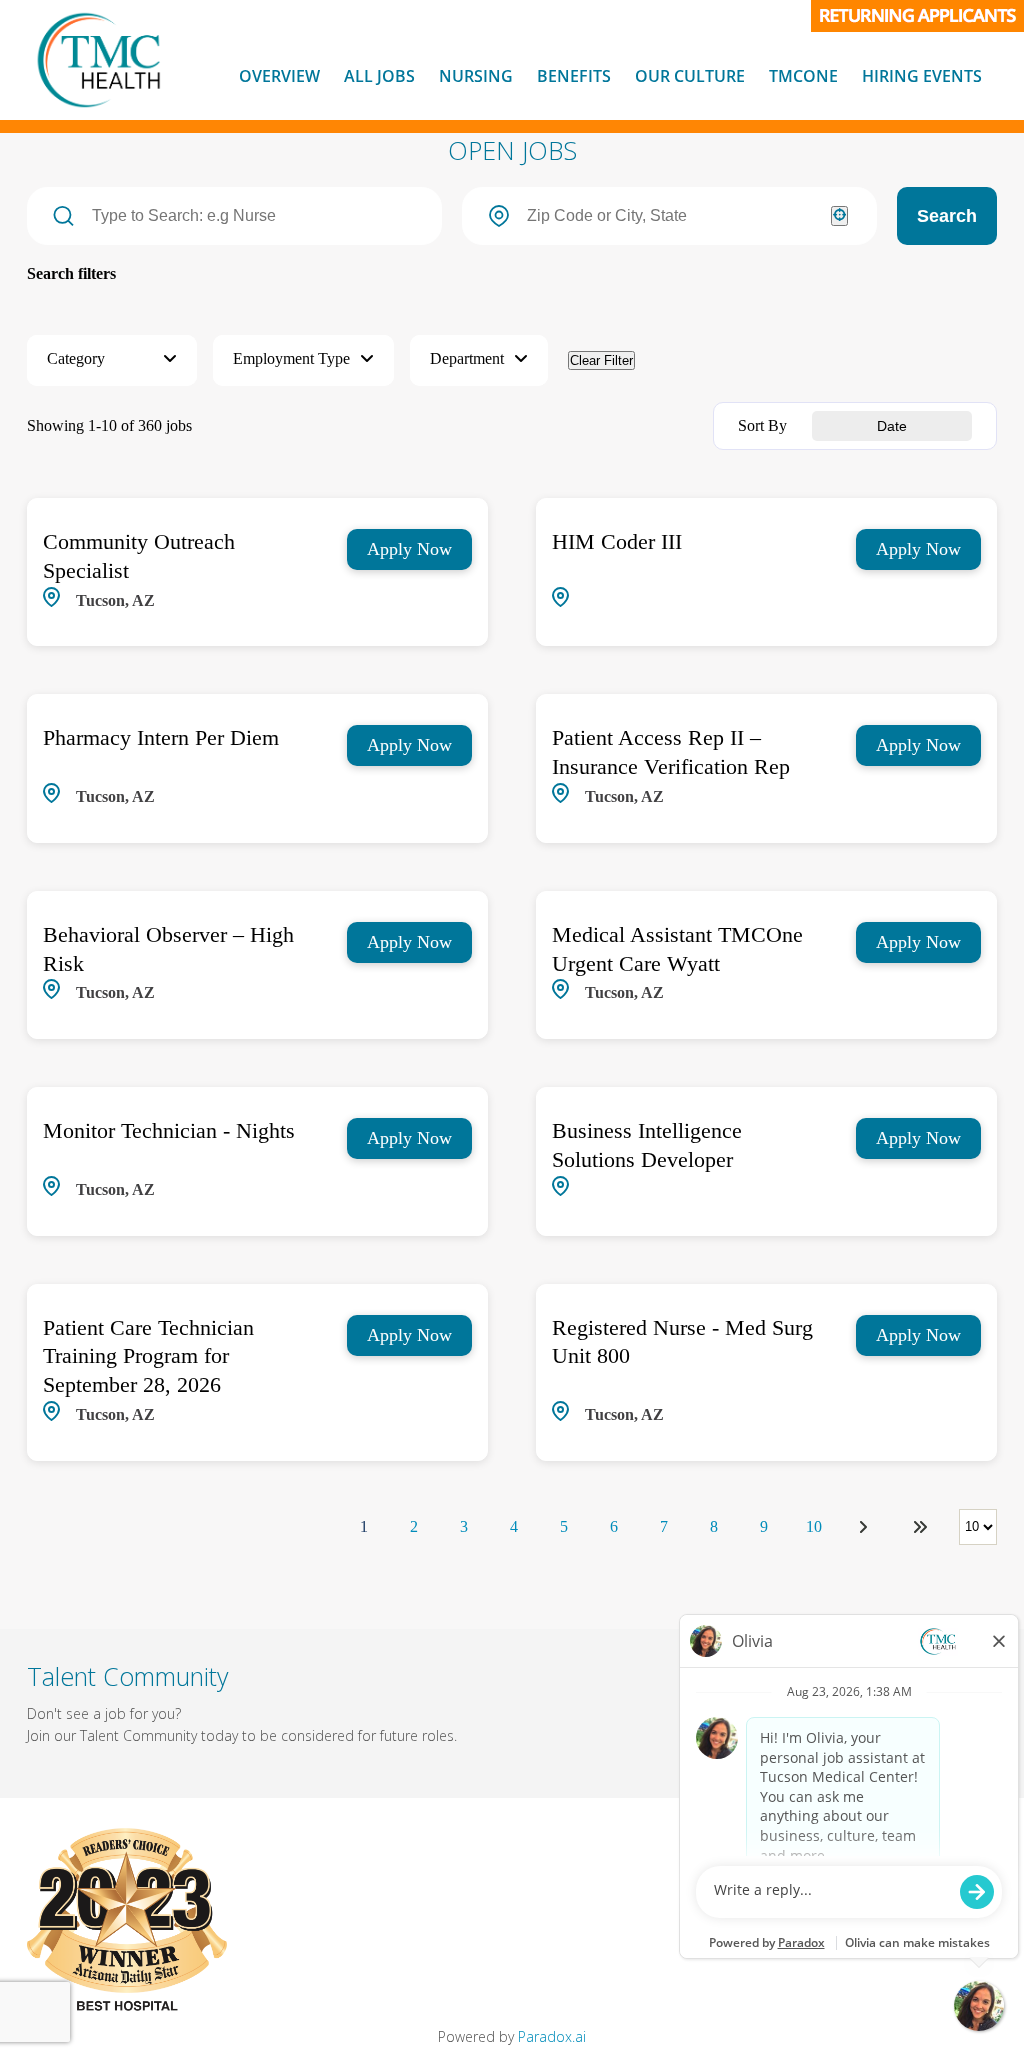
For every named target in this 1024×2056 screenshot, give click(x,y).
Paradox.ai (552, 2036)
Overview (279, 76)
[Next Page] (866, 1527)
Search (947, 216)
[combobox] (669, 216)
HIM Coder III (617, 541)
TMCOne (803, 76)
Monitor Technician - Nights (169, 1130)
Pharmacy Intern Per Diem (161, 737)
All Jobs (379, 76)
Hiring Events (922, 76)
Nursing (476, 76)
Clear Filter (601, 360)
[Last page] (920, 1527)
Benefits (574, 76)
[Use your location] (839, 216)
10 (814, 1526)
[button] (112, 360)
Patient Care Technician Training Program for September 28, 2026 (148, 1356)
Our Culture (690, 76)
